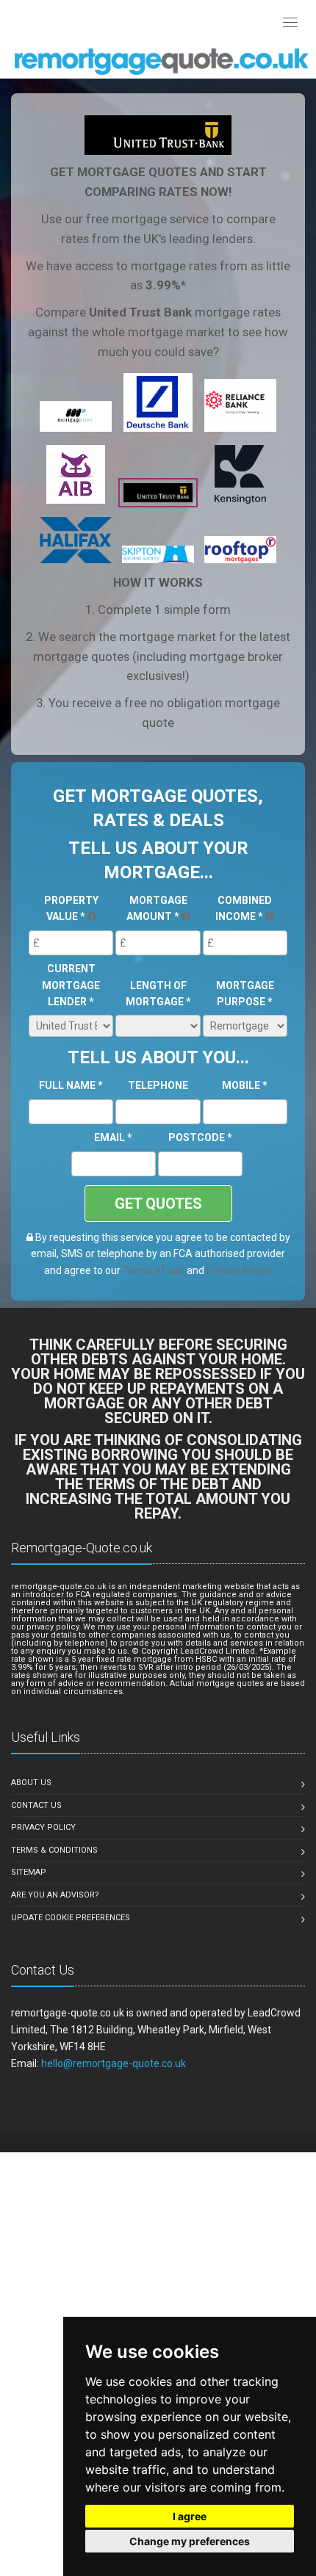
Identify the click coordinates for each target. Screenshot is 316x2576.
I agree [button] (190, 2516)
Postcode (200, 1137)
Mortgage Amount (157, 908)
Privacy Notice (239, 1270)
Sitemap (29, 1872)
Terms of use (154, 1270)
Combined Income (244, 908)
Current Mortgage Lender (71, 985)
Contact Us (36, 1805)
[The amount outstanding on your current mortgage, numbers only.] (186, 916)
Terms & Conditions (54, 1850)
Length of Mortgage (158, 994)
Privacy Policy (43, 1827)
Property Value (71, 908)
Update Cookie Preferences (71, 1918)
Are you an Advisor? (55, 1895)
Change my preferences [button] (190, 2541)
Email (113, 1137)
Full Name (71, 1085)
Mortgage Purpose (245, 994)
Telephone (158, 1085)
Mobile (245, 1085)
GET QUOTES (158, 1204)
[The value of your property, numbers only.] (92, 916)
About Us (31, 1783)
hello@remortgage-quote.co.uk (114, 2063)
